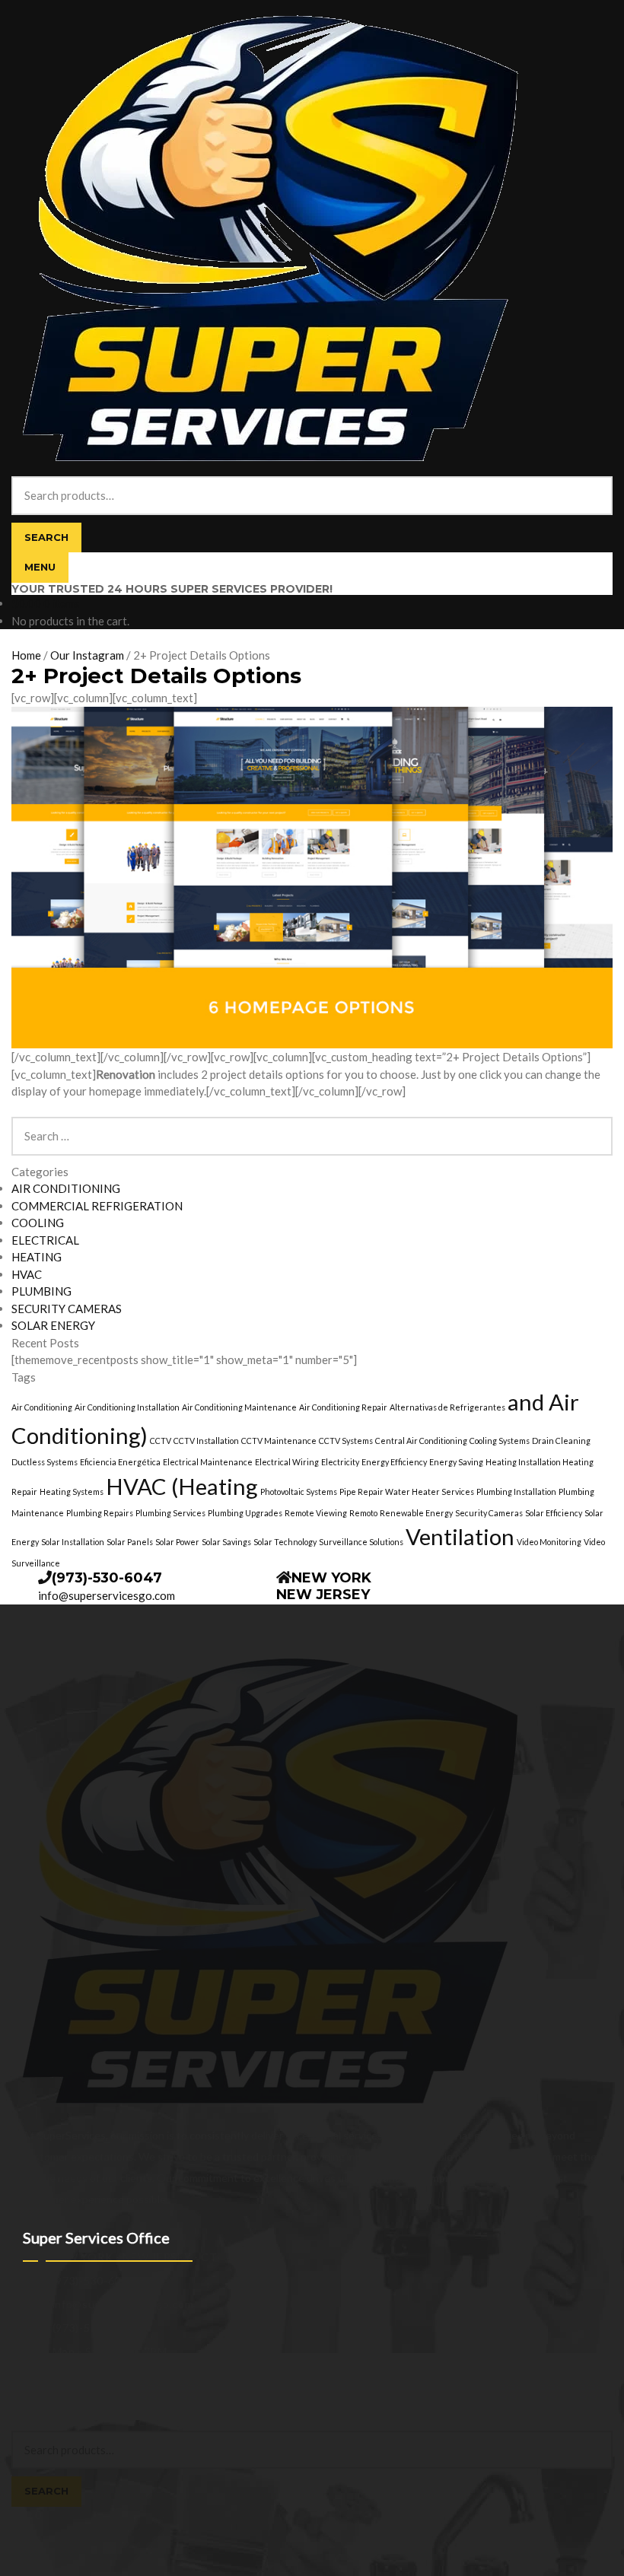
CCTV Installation (206, 1441)
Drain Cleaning (561, 1441)
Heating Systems (72, 1492)
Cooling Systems (500, 1441)
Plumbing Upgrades (245, 1513)
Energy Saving (456, 1462)
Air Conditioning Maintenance (239, 1407)
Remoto (363, 1513)
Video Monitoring (549, 1542)
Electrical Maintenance (208, 1462)
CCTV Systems (346, 1441)
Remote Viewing (316, 1513)
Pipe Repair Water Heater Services (407, 1492)
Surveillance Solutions (361, 1542)
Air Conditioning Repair (343, 1407)
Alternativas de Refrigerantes (447, 1407)
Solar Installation (73, 1542)
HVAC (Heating (182, 1486)
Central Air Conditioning (421, 1441)
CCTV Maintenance (279, 1441)
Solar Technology (285, 1542)
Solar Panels (130, 1542)
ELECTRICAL (45, 1240)
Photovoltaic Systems (299, 1492)
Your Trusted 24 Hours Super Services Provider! (172, 589)
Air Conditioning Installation (127, 1407)
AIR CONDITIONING (66, 1188)
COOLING (38, 1223)
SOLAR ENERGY (53, 1325)
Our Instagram (87, 655)
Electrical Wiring (287, 1462)
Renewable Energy (416, 1513)
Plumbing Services (170, 1513)
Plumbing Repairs (100, 1513)
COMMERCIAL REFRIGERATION (97, 1206)
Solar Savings (226, 1542)
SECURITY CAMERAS (67, 1309)
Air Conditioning (42, 1407)
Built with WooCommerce (137, 2391)
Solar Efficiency (554, 1513)
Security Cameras (489, 1513)
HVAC (27, 1274)
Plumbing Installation (516, 1492)
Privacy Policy (44, 2391)
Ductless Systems (45, 1462)
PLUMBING (41, 1291)
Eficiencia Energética (120, 1462)
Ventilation (460, 1536)
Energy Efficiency (394, 1462)
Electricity (340, 1462)
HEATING (37, 1257)
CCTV (161, 1441)
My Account (40, 2407)
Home (26, 655)
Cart (26, 2515)
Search (46, 537)
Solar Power (177, 1542)
